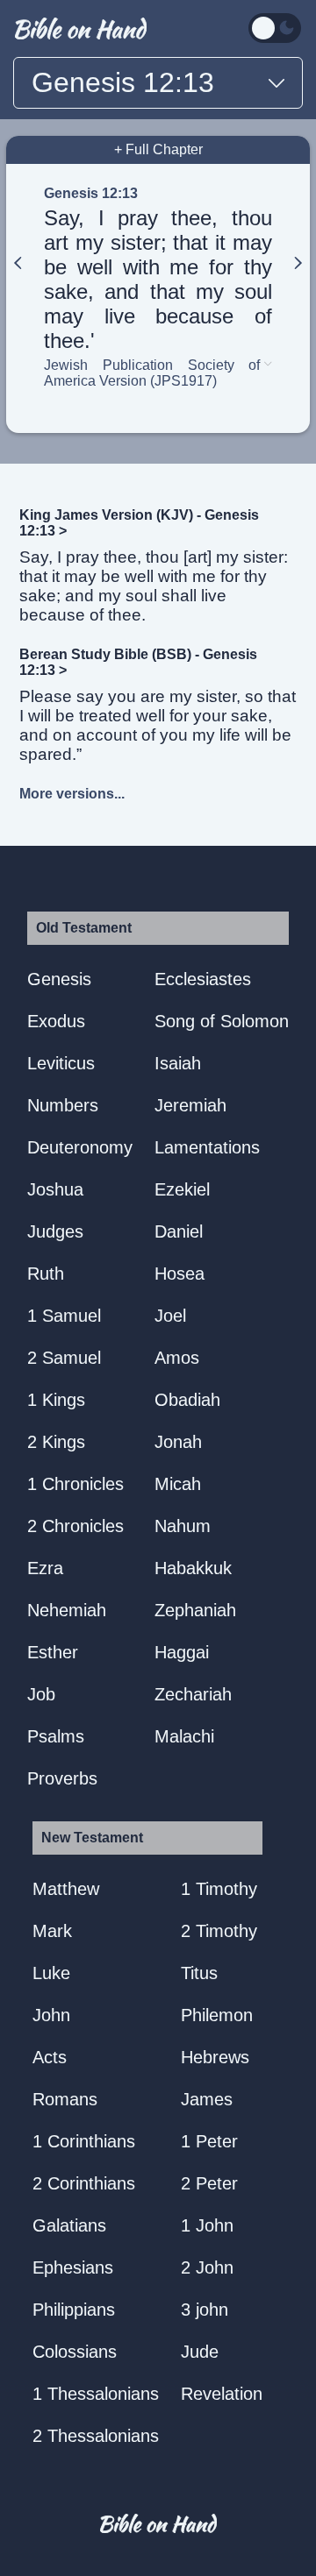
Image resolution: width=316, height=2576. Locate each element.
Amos (177, 1358)
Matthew (66, 1889)
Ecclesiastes (203, 979)
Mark (52, 1931)
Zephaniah (195, 1610)
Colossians (75, 2352)
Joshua (55, 1189)
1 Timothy (219, 1889)
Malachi (184, 1736)
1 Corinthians (84, 2141)
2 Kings (56, 1442)
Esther (53, 1652)
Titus (199, 1973)
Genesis (59, 979)
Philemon (217, 2015)
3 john (205, 2310)
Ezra (45, 1568)
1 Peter (209, 2141)
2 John (207, 2267)
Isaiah (178, 1063)
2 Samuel (64, 1358)
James (207, 2099)
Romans (65, 2099)
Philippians (74, 2310)
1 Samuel (64, 1316)
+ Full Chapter (158, 149)
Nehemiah (67, 1610)
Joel (170, 1316)
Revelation (222, 2394)
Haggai (182, 1652)
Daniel (179, 1231)
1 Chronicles (75, 1484)
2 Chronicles (75, 1526)
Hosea (180, 1274)
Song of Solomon (222, 1021)
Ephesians (73, 2267)
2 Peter (209, 2183)
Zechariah (193, 1694)
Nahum (183, 1526)
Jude (200, 2352)
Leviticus (61, 1063)
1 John (207, 2225)
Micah (178, 1484)
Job (41, 1694)
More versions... (72, 794)
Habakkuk (193, 1568)
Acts (50, 2057)
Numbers (63, 1105)
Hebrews (215, 2057)
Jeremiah (190, 1105)
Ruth (46, 1274)
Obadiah (187, 1400)
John (51, 2015)
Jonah (178, 1442)
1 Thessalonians (96, 2394)
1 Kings (56, 1400)
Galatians (69, 2225)
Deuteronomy (80, 1147)
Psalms (56, 1736)
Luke (51, 1973)
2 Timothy (219, 1931)
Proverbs (62, 1778)
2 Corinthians (84, 2183)
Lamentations (207, 1147)
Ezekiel (182, 1189)
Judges (55, 1231)
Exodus (56, 1021)
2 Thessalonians (96, 2436)
